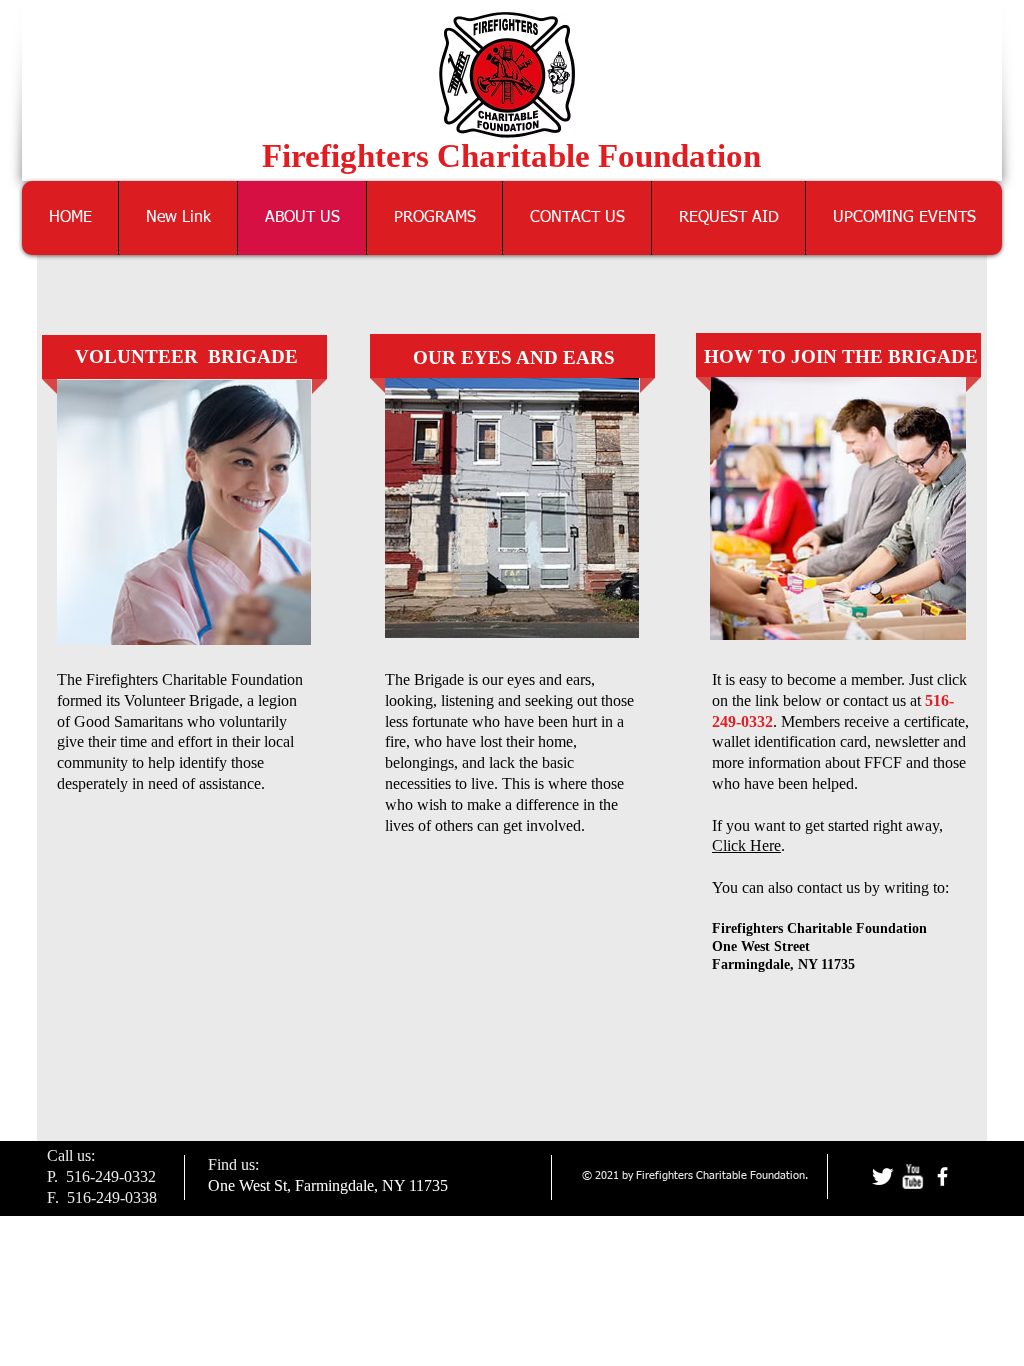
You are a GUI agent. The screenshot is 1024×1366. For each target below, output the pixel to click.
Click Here (746, 845)
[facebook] (942, 1176)
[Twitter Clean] (882, 1176)
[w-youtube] (912, 1176)
